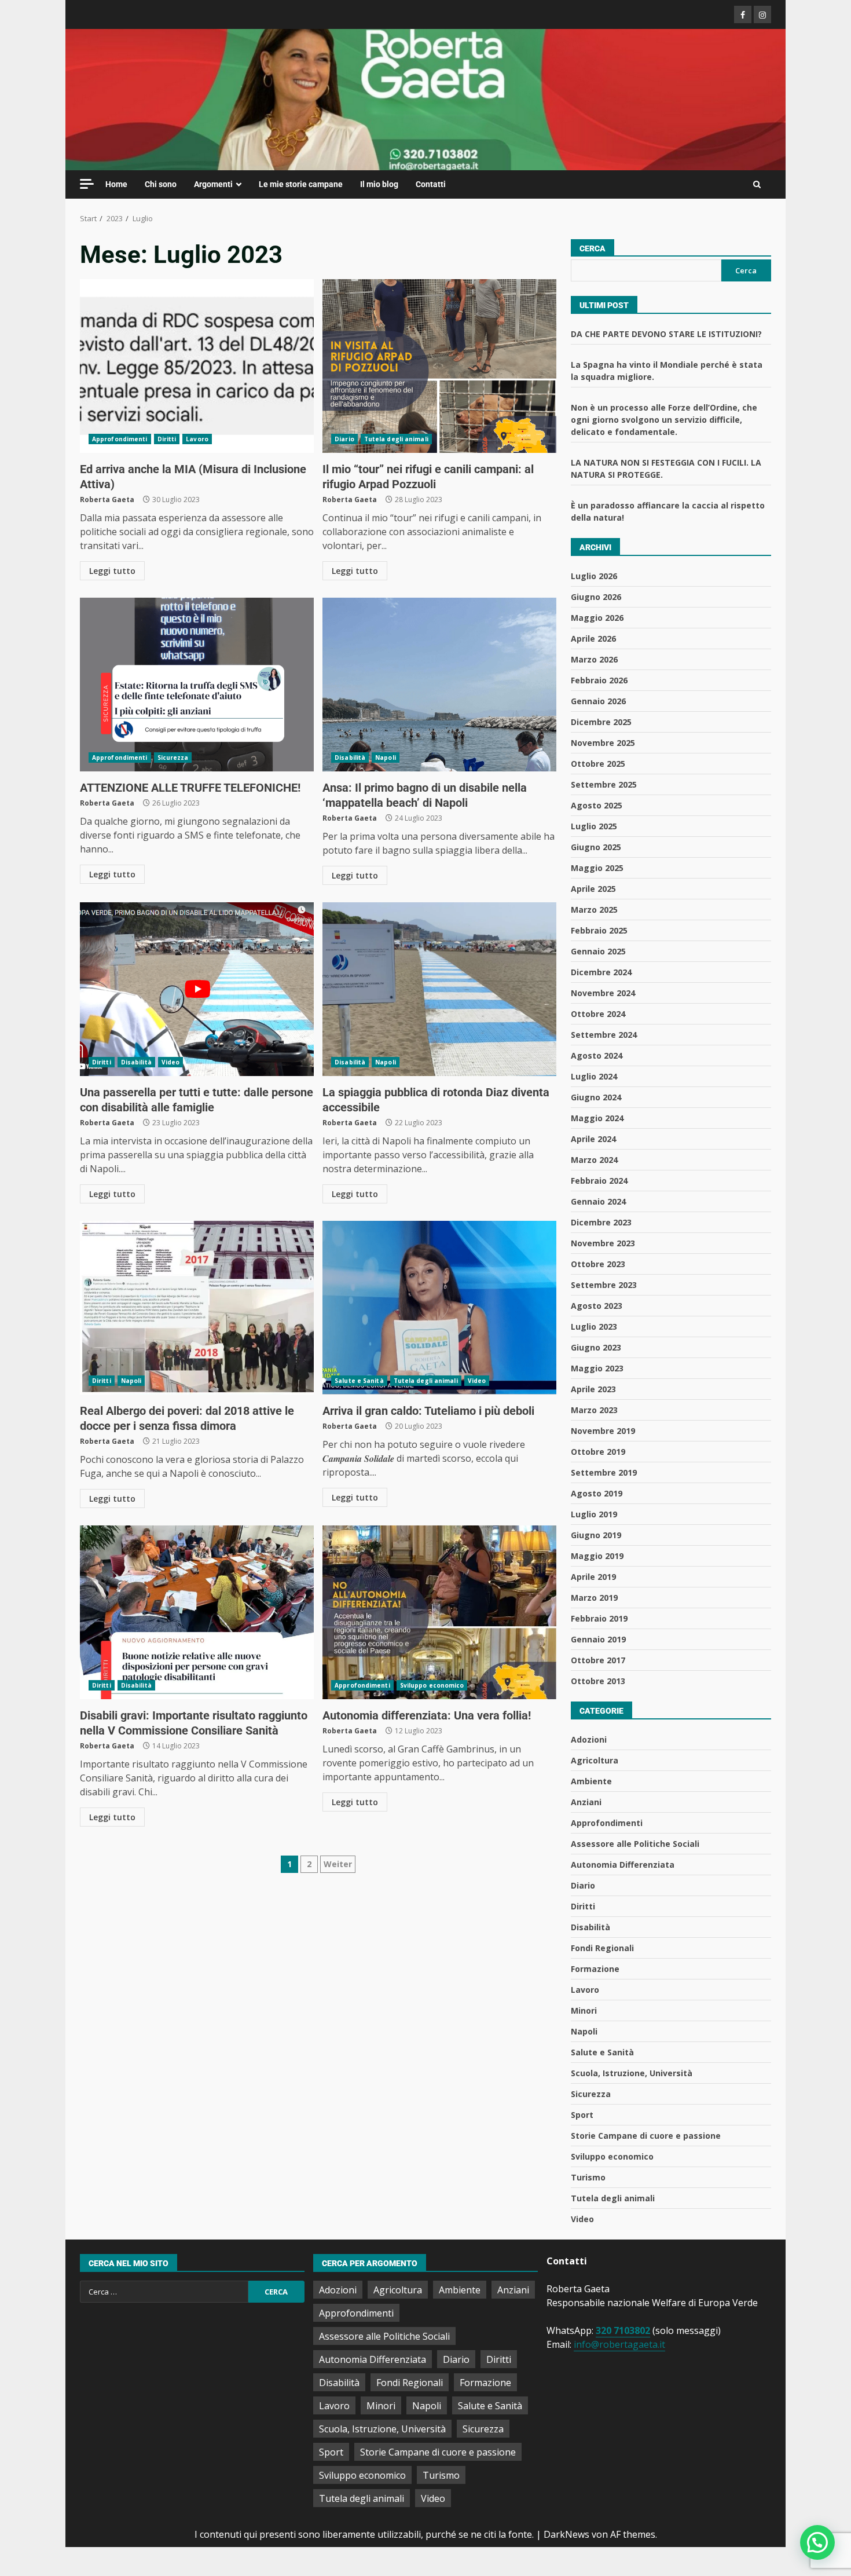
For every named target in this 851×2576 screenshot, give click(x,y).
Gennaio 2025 (598, 951)
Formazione (595, 1969)
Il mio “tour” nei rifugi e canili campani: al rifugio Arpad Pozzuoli (439, 366)
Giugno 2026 (596, 597)
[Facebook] (743, 14)
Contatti (431, 184)
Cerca (593, 248)
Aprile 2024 (593, 1139)
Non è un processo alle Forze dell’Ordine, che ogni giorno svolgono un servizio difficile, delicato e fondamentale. (664, 420)
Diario (344, 439)
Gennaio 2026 (598, 701)
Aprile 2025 (593, 889)
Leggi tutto (112, 571)
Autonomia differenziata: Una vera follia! (439, 1612)
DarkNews (566, 2534)
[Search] (757, 185)
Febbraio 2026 (599, 680)
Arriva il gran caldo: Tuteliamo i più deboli (439, 1308)
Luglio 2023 (594, 1327)
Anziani (586, 1802)
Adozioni (589, 1739)
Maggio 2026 (597, 618)
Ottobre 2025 (598, 764)
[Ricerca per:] (164, 2292)
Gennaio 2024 (598, 1201)
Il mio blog (379, 184)
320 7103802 (623, 2330)
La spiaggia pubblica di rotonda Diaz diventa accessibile (439, 989)
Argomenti (213, 184)
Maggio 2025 (597, 868)
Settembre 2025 (604, 784)
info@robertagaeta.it (619, 2344)
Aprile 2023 (593, 1389)
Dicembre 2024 (601, 972)
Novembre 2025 (603, 743)
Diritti (167, 439)
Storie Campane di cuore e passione (646, 2136)
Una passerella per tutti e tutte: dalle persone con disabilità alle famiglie (197, 989)
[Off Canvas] (87, 184)
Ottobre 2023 (598, 1264)
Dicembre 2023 (601, 1222)
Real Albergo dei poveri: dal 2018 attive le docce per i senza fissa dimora (197, 1308)
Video (171, 1062)
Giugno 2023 (596, 1347)
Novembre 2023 (603, 1243)
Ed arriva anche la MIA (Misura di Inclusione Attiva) (197, 366)
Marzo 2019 (594, 1598)
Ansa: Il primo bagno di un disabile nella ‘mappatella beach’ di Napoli (439, 685)
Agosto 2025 (597, 805)
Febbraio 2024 (599, 1181)
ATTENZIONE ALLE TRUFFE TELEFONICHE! (197, 685)
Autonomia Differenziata (623, 1865)
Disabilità (350, 758)
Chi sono (161, 184)
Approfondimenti (120, 439)
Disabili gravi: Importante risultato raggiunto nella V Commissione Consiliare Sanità (197, 1612)
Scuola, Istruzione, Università (632, 2073)
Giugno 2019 (596, 1535)
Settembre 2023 (604, 1285)
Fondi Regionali (602, 1948)
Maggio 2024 (597, 1118)
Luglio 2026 (594, 576)
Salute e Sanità (359, 1381)
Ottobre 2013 (598, 1681)
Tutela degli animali (396, 439)
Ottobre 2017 (598, 1660)
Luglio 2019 (594, 1514)
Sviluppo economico (432, 1685)
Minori (584, 2010)
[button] (817, 2542)
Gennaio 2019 (598, 1639)
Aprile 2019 (593, 1577)
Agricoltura (595, 1760)
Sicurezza (173, 758)
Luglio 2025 (594, 826)
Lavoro (197, 439)
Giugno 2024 (596, 1097)
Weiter (338, 1864)
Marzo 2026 (594, 659)
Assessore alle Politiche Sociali (635, 1844)
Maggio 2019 (597, 1556)
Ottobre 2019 (598, 1452)
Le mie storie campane (301, 184)
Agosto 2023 (597, 1306)
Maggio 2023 (597, 1368)
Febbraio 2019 (599, 1618)
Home (116, 184)
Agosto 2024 (597, 1055)
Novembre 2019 (603, 1431)
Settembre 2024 (604, 1035)
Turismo (588, 2177)
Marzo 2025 (594, 910)
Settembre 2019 (604, 1472)
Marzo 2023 (594, 1410)
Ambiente (591, 1781)
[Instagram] (762, 14)
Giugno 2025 (596, 847)
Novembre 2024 (603, 993)
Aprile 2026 (593, 638)
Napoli (386, 758)
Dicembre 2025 (601, 722)
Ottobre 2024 (598, 1014)
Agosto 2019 (597, 1493)
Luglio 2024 (594, 1076)
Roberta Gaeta (107, 500)
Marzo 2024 (594, 1160)
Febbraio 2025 (599, 930)
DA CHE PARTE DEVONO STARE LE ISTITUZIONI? (666, 334)
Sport (582, 2115)
